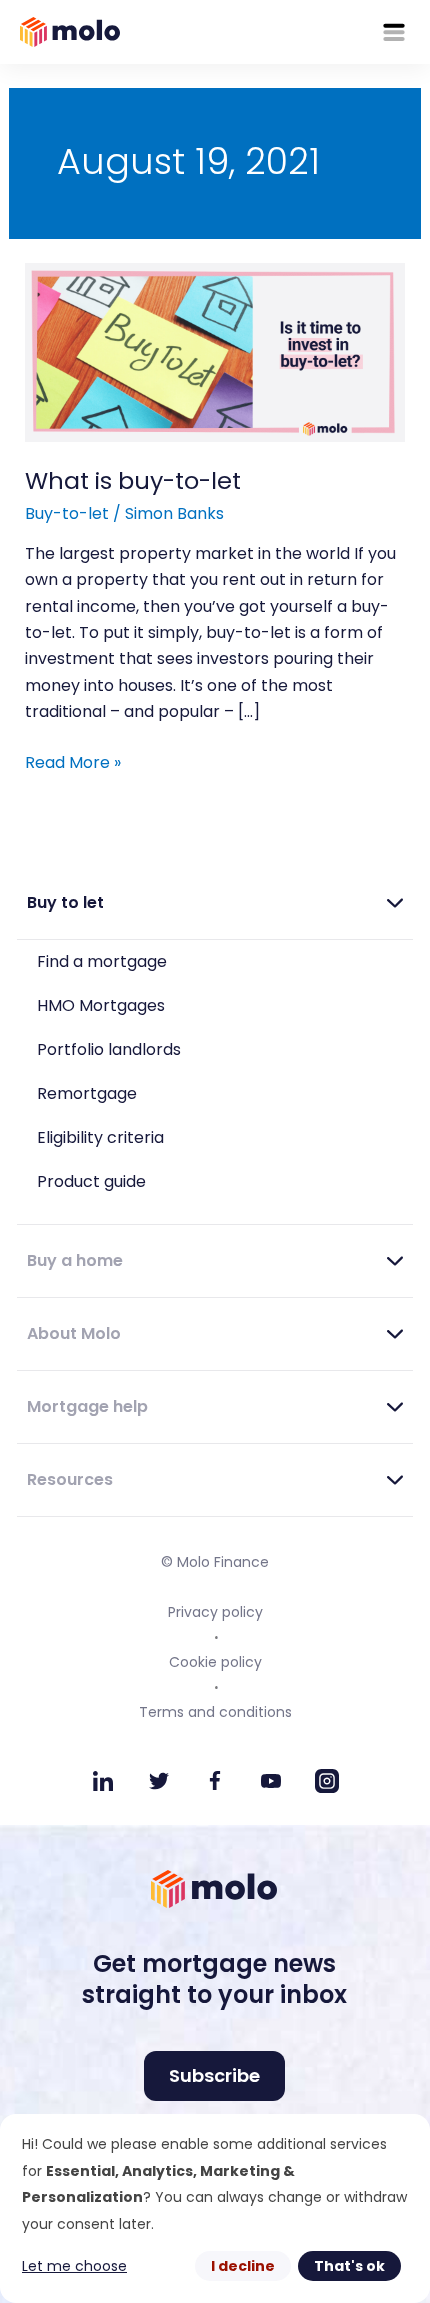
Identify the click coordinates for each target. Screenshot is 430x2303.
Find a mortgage (102, 961)
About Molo (74, 1333)
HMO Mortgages (101, 1005)
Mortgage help (87, 1406)
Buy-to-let (67, 513)
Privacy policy (215, 1612)
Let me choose (74, 2266)
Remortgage (87, 1093)
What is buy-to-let (133, 480)
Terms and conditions (215, 1712)
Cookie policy (215, 1662)
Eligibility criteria (100, 1137)
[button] (215, 903)
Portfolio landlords (109, 1049)
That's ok (349, 2266)
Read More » (73, 762)
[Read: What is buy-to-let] (215, 351)
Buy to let (65, 902)
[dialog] (215, 2208)
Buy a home (75, 1260)
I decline (243, 2266)
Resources (70, 1479)
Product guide (91, 1181)
